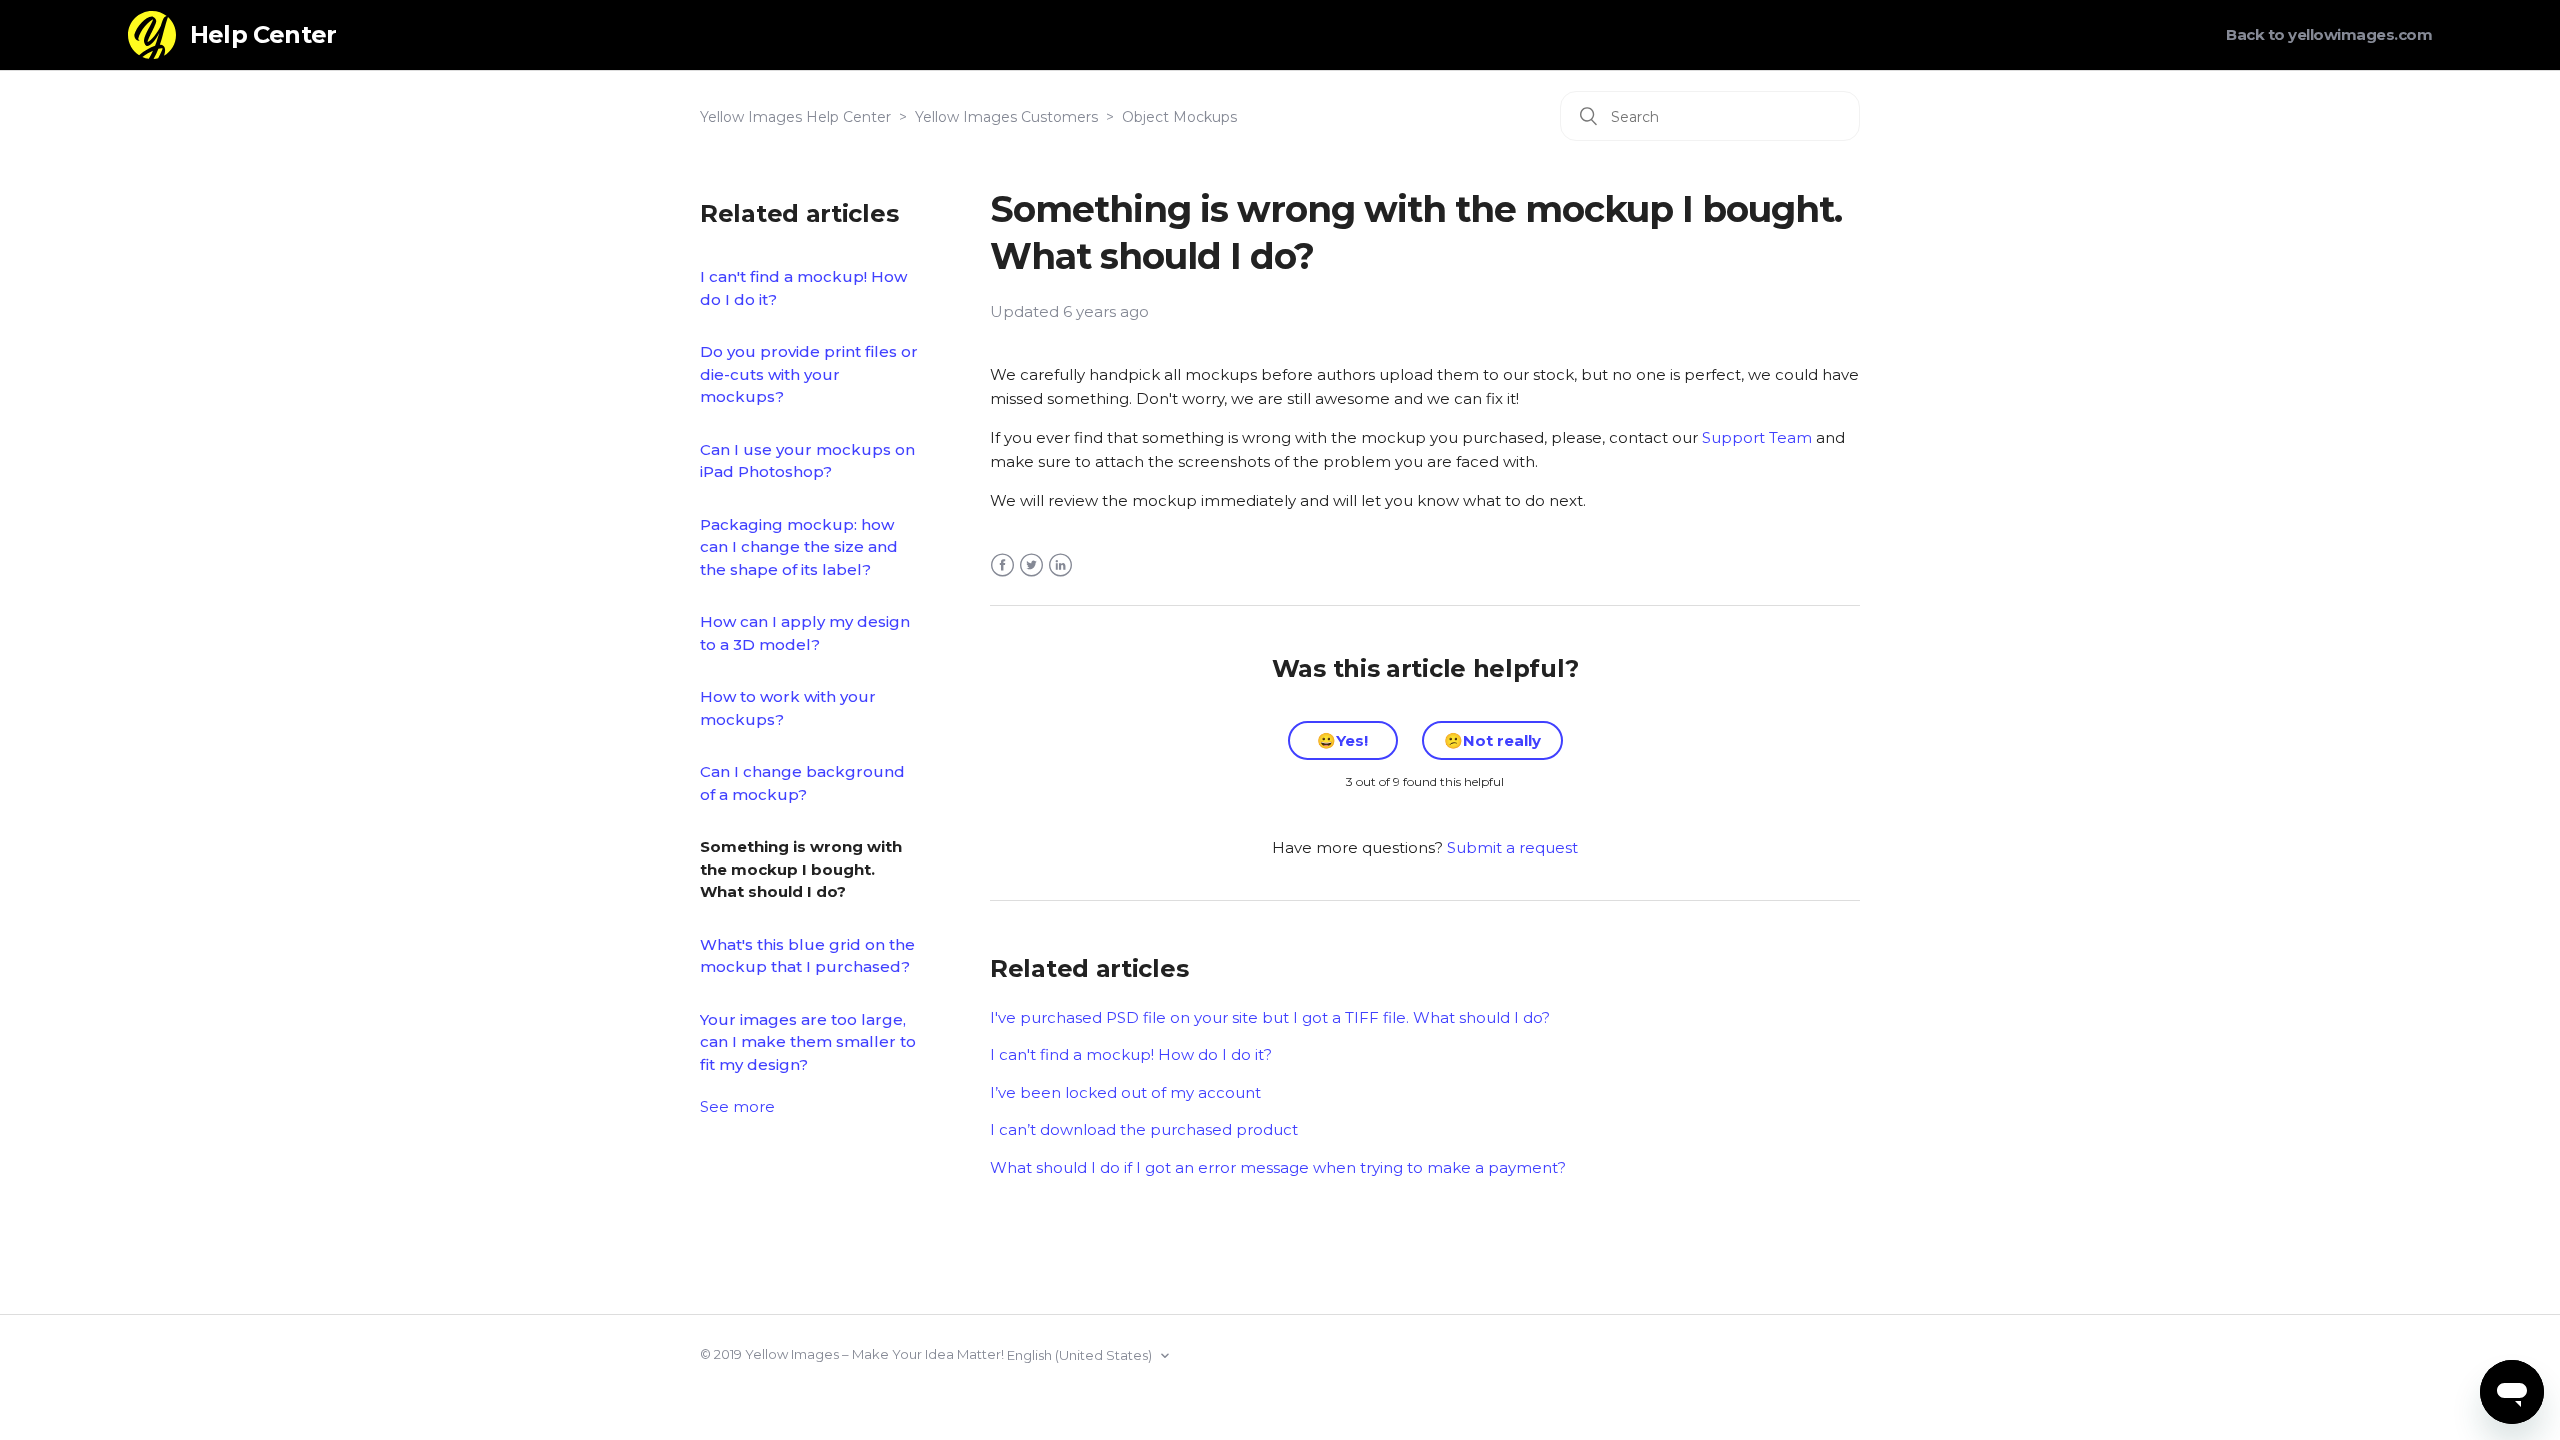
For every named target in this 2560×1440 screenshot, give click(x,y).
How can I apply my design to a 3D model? (805, 633)
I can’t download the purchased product (1144, 1129)
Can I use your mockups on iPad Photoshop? (807, 461)
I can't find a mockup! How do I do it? (803, 288)
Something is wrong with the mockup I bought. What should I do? (801, 869)
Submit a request (1512, 847)
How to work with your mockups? (788, 708)
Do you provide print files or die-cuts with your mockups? (809, 374)
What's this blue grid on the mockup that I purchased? (807, 956)
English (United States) (1081, 1355)
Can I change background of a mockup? (802, 783)
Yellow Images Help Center (795, 117)
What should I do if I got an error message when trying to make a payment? (1278, 1167)
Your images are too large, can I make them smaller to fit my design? (808, 1042)
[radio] (1343, 740)
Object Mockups (1179, 117)
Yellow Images (792, 1354)
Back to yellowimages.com (2329, 34)
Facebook (1002, 565)
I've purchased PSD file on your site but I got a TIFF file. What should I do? (1270, 1017)
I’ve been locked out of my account (1125, 1092)
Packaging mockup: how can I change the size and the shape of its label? (799, 547)
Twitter (1031, 565)
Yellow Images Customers (1006, 117)
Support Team (1757, 437)
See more (737, 1106)
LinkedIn (1060, 565)
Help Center (263, 34)
